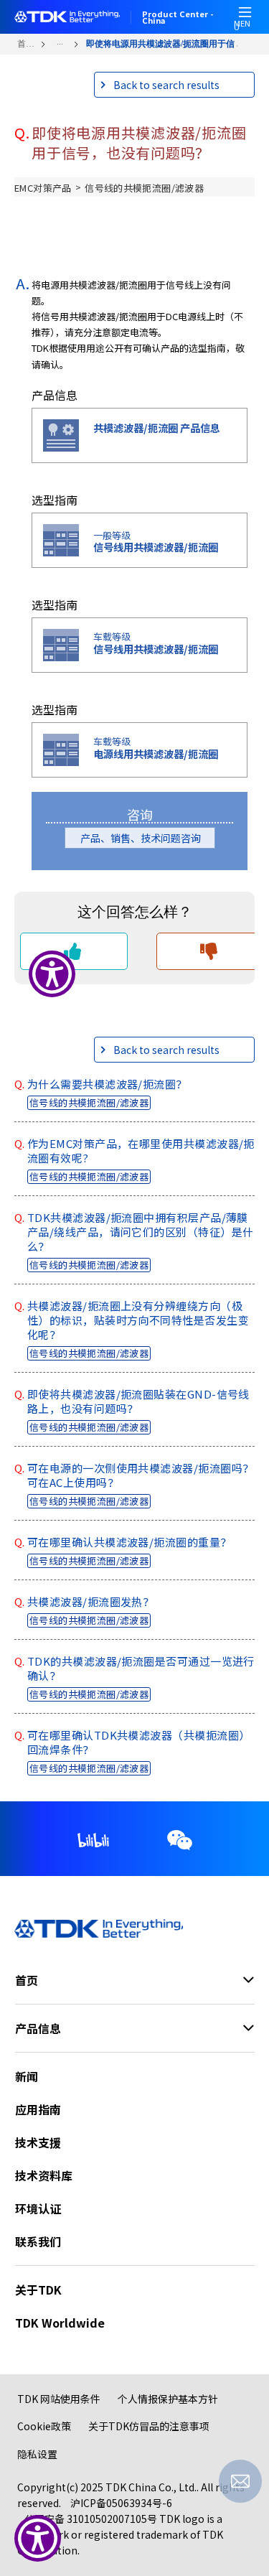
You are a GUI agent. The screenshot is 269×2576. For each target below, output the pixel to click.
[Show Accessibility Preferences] (38, 2538)
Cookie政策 (44, 2426)
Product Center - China (178, 17)
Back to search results (166, 85)
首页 (25, 44)
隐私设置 (37, 2454)
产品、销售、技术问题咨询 (146, 838)
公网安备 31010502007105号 (91, 2519)
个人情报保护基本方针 (168, 2399)
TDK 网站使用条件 (59, 2399)
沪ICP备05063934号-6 (121, 2503)
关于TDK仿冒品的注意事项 (149, 2426)
